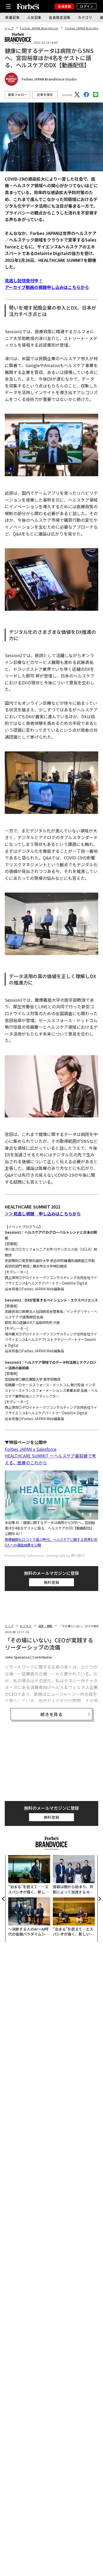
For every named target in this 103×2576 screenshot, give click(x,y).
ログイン (87, 6)
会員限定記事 (60, 17)
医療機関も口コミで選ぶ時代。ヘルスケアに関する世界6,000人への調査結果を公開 (51, 1542)
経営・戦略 (45, 1626)
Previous (4, 1899)
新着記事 (13, 17)
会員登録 (64, 6)
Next (99, 1899)
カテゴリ (85, 17)
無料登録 (52, 1582)
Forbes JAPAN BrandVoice (39, 28)
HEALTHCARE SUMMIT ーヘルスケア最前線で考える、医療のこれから (50, 1459)
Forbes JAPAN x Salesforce (31, 1449)
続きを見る (51, 1714)
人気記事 (34, 17)
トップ (9, 28)
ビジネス (26, 1626)
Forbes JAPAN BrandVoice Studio (49, 79)
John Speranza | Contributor (28, 1657)
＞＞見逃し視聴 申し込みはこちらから (43, 1214)
